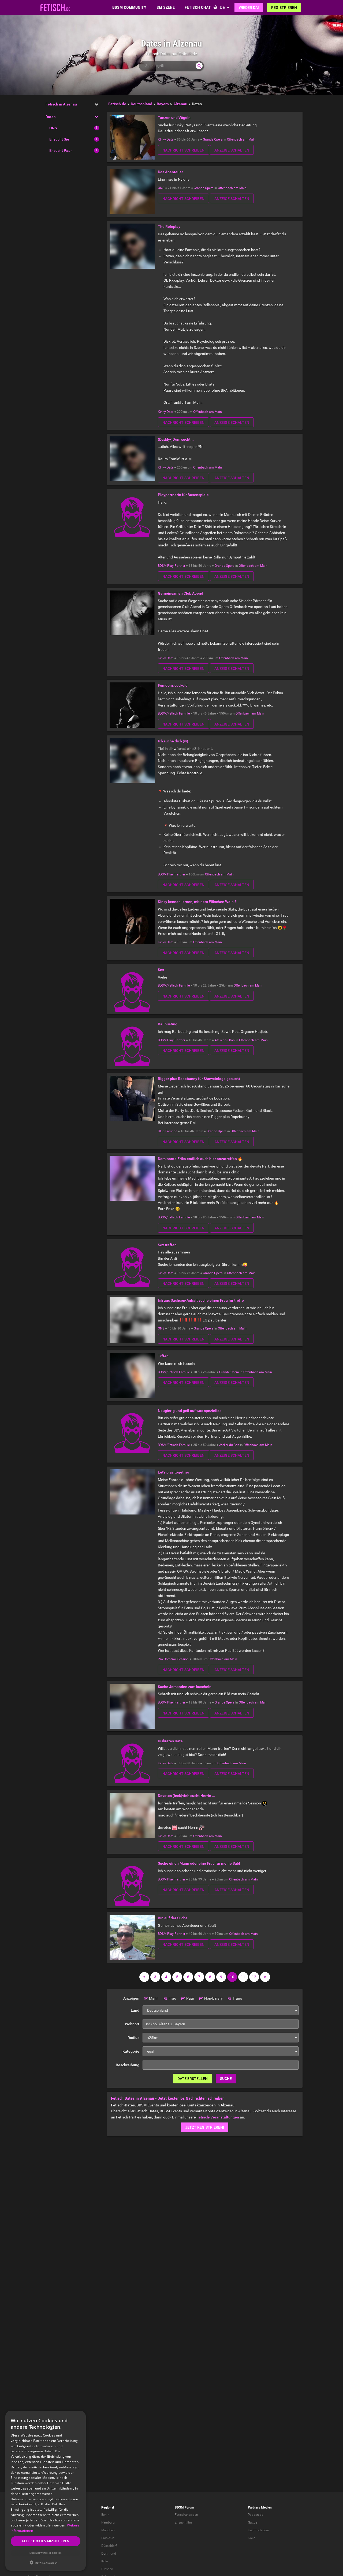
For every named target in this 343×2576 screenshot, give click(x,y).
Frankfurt (108, 2538)
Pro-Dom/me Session (173, 1659)
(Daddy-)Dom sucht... (176, 439)
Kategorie (131, 2051)
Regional (108, 2507)
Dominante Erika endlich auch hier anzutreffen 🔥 (200, 1159)
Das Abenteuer (170, 172)
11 (243, 1977)
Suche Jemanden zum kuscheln (185, 1687)
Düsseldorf (109, 2546)
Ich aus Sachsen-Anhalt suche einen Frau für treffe (201, 1300)
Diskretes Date (170, 1741)
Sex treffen (167, 1245)
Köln (105, 2561)
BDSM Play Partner (171, 566)
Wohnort (132, 2024)
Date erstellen (193, 2079)
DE (222, 7)
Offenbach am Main (241, 139)
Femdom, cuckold (173, 685)
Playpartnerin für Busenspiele (183, 495)
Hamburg (108, 2522)
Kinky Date (166, 139)
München (108, 2530)
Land (135, 2010)
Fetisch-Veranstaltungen (218, 2117)
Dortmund (109, 2554)
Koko (252, 2538)
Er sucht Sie (59, 139)
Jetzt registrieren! (205, 2127)
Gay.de (253, 2522)
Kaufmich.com (258, 2530)
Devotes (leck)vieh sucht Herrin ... (187, 1796)
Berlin (105, 2515)
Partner (253, 2507)
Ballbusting (168, 1024)
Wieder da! (249, 7)
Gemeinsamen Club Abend (180, 593)
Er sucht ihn (183, 2522)
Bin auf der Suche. (173, 1918)
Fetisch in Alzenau (61, 104)
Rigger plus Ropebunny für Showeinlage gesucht (199, 1079)
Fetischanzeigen (186, 2515)
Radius (133, 2038)
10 (232, 1977)
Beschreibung (128, 2065)
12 (254, 1977)
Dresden (107, 2569)
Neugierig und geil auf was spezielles (190, 1411)
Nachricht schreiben (183, 150)
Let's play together (174, 1472)
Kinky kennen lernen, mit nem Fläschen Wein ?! (198, 902)
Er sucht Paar (61, 150)
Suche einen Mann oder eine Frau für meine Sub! (199, 1863)
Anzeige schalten (232, 150)
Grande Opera (213, 139)
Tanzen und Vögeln (174, 118)
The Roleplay (169, 226)
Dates (51, 117)
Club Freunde (167, 1131)
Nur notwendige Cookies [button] (46, 2553)
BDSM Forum (184, 2507)
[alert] (46, 2491)
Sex (161, 970)
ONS (53, 128)
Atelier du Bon (225, 1040)
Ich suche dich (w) (173, 741)
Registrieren (284, 7)
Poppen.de (256, 2515)
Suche (226, 2079)
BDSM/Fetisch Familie (174, 713)
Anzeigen (131, 1998)
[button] (46, 2562)
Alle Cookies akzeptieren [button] (46, 2541)
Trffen (163, 1356)
